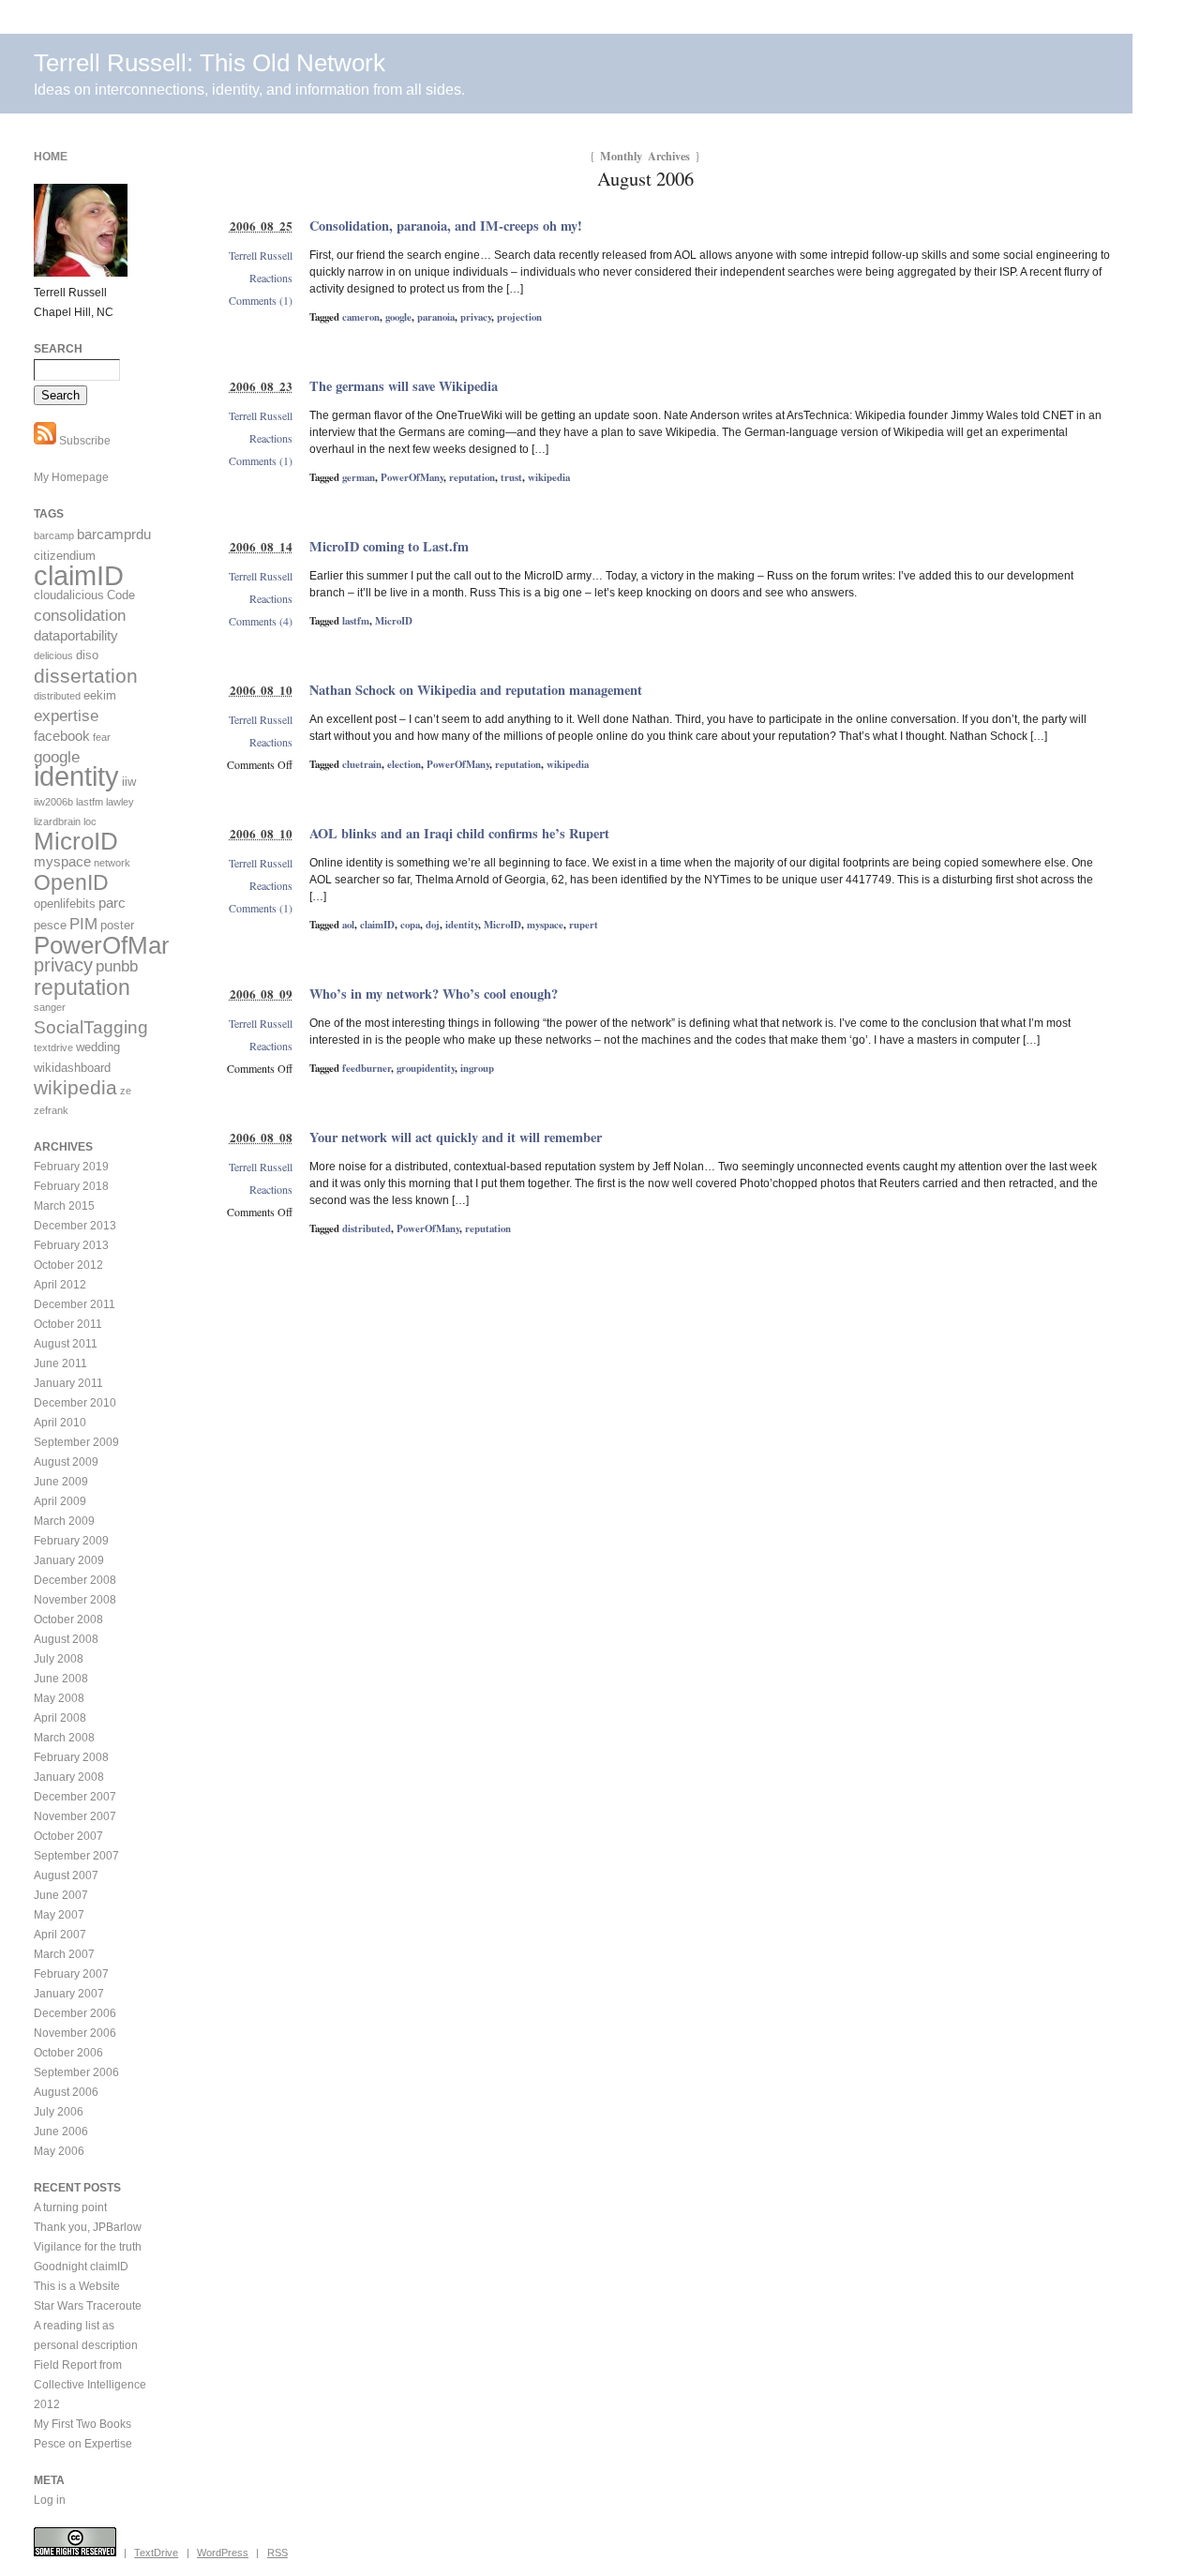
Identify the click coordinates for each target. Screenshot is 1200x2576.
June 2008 (61, 1679)
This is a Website (77, 2286)
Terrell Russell (261, 255)
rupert (584, 925)
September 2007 (76, 1856)
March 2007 (64, 1954)
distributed (367, 1228)
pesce (50, 925)
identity (462, 925)
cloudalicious (69, 595)
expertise (66, 716)
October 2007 (68, 1836)
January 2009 (69, 1560)
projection (519, 317)
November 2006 (75, 2033)
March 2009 (64, 1521)
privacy (476, 317)
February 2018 (71, 1186)
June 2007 (61, 1895)
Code (121, 595)
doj (433, 925)
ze (126, 1091)
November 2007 (75, 1816)
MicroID (394, 621)
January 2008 (69, 1777)
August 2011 (66, 1344)
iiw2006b (53, 802)
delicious (53, 655)
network (112, 863)
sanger (50, 1007)
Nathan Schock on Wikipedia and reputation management (476, 690)
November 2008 (75, 1600)
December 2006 (75, 2013)
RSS (277, 2553)
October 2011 (68, 1324)
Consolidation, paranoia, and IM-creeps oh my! (446, 226)
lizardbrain (57, 821)
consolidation (80, 616)
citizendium (65, 556)
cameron (361, 317)
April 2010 (60, 1423)
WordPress (223, 2553)
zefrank (51, 1110)
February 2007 (71, 1974)
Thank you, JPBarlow (88, 2227)
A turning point (70, 2207)
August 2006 (66, 2092)
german (359, 477)
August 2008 (66, 1639)
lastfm (356, 621)
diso (87, 655)
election (404, 764)
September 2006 (76, 2072)
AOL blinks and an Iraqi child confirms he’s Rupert (459, 833)
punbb (117, 966)
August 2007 (66, 1876)
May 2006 (59, 2151)
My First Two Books (82, 2424)
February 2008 (71, 1757)
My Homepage (71, 477)
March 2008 (64, 1738)
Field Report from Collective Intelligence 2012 (90, 2385)
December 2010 (75, 1403)
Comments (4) (261, 621)
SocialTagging (91, 1027)
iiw (129, 782)
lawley (120, 802)
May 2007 (59, 1915)
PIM (83, 924)
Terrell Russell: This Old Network (210, 63)
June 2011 (60, 1363)
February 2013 (71, 1245)
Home (51, 157)
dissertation (86, 676)
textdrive (53, 1047)
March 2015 (64, 1206)
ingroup (477, 1068)
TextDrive (156, 2553)
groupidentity (426, 1068)
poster (117, 925)
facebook (62, 736)
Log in (50, 2500)
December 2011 (75, 1304)
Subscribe (83, 441)
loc (90, 821)
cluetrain (362, 764)
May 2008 (59, 1698)
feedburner (367, 1068)
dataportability (76, 635)
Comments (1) (261, 300)
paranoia (436, 317)
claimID (377, 925)
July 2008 (59, 1659)
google (398, 317)
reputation (472, 477)
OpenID (71, 882)
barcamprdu (114, 534)
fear (102, 737)
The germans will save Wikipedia (404, 386)
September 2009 (76, 1442)
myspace (545, 925)
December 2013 (75, 1226)
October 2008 (68, 1619)
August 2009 (66, 1462)
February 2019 (71, 1167)
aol (348, 925)
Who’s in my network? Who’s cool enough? (434, 994)
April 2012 (60, 1285)
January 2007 (69, 1994)
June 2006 (61, 2132)
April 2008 (60, 1718)
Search (58, 349)
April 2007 (60, 1935)
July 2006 (59, 2112)
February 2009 (71, 1541)
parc (112, 903)
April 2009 (60, 1501)
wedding (98, 1047)
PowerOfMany (412, 477)
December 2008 (75, 1580)
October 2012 (68, 1265)
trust (511, 477)
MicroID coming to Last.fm (389, 546)
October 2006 (68, 2053)
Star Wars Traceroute (88, 2306)
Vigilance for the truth (88, 2247)
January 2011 (68, 1383)
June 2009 (61, 1482)
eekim (100, 695)
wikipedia (549, 477)
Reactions (271, 278)
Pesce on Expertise (83, 2444)
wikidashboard (72, 1068)
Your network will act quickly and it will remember (456, 1137)
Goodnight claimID (81, 2267)
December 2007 (75, 1797)
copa (410, 925)
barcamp (54, 535)
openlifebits (65, 904)
